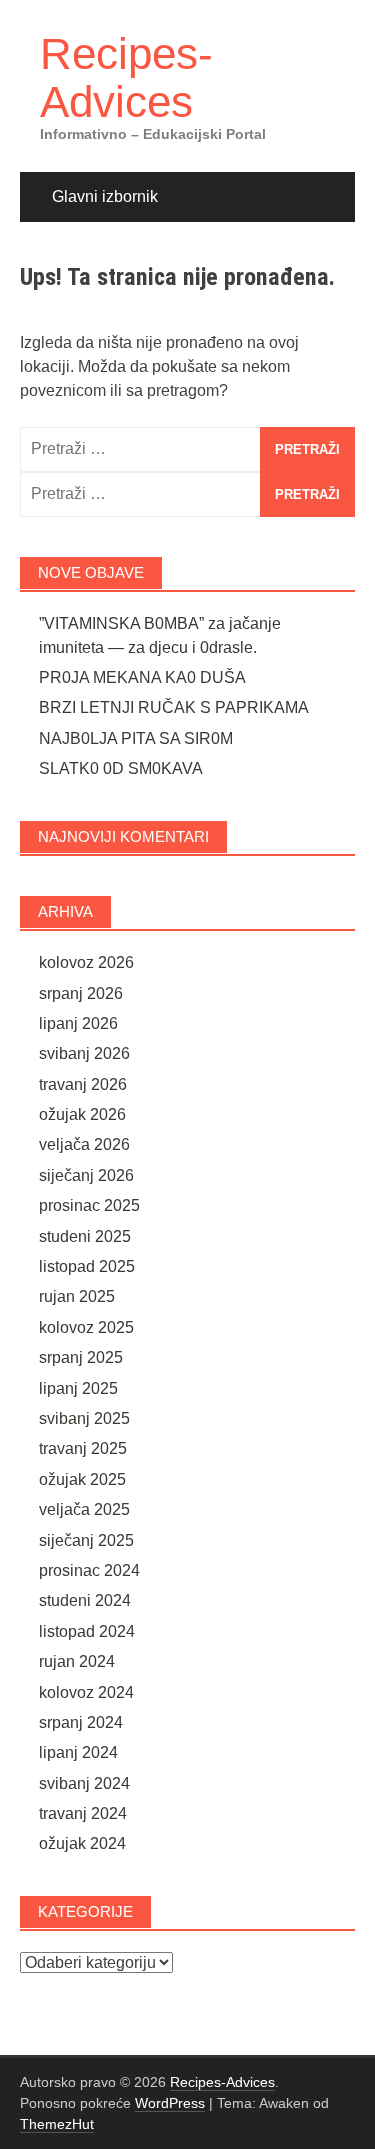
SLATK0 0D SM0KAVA (121, 768)
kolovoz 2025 (86, 1327)
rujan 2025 (77, 1296)
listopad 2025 (87, 1266)
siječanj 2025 (86, 1540)
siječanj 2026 (86, 1175)
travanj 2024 (83, 1813)
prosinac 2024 (89, 1570)
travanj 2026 (83, 1084)
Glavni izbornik (105, 196)
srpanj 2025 (81, 1357)
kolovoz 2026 (86, 962)
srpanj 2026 (81, 993)
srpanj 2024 (81, 1722)
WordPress (170, 2103)
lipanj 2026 (78, 1023)
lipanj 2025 (78, 1388)
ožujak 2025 (82, 1479)
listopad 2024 (87, 1631)
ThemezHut (57, 2124)
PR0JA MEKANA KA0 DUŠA (142, 677)
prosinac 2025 (89, 1205)
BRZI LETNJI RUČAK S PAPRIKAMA (174, 707)
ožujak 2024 (82, 1843)
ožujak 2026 (82, 1114)
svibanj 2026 (84, 1053)
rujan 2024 (77, 1661)
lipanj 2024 (78, 1752)
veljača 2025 (84, 1509)
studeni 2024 (85, 1600)
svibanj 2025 (84, 1418)
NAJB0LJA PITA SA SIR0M (136, 738)
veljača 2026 (84, 1144)
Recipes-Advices (126, 77)
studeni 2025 (85, 1236)
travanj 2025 (83, 1448)
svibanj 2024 (84, 1783)
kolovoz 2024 (86, 1692)
